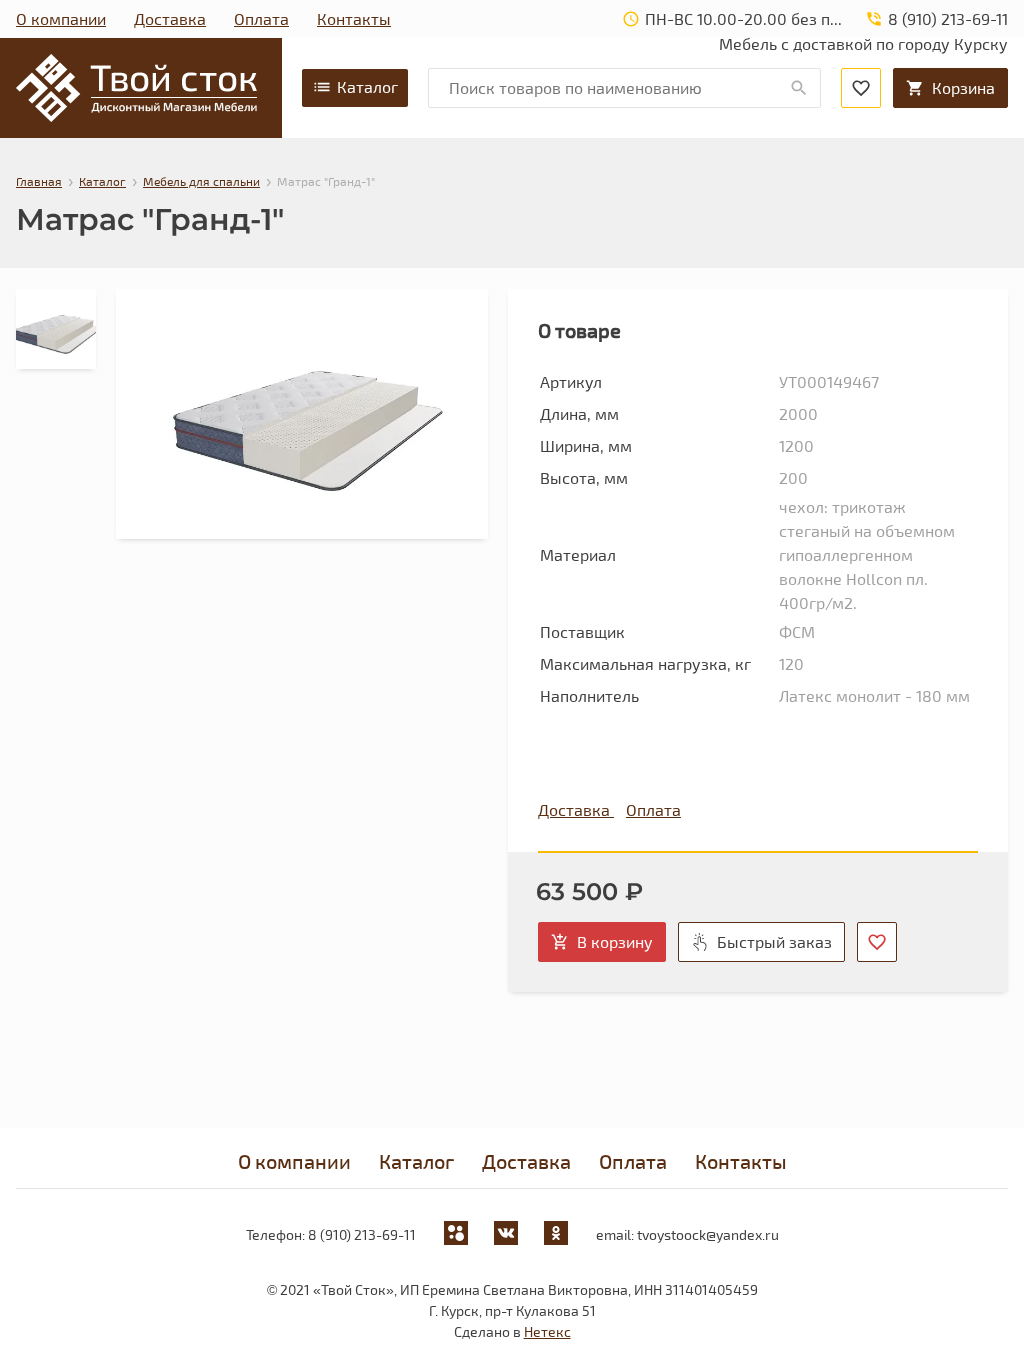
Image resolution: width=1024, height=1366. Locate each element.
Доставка (170, 18)
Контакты (354, 18)
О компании (61, 18)
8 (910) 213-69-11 (362, 1234)
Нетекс (547, 1331)
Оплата (261, 18)
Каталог (367, 86)
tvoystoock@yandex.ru (708, 1234)
